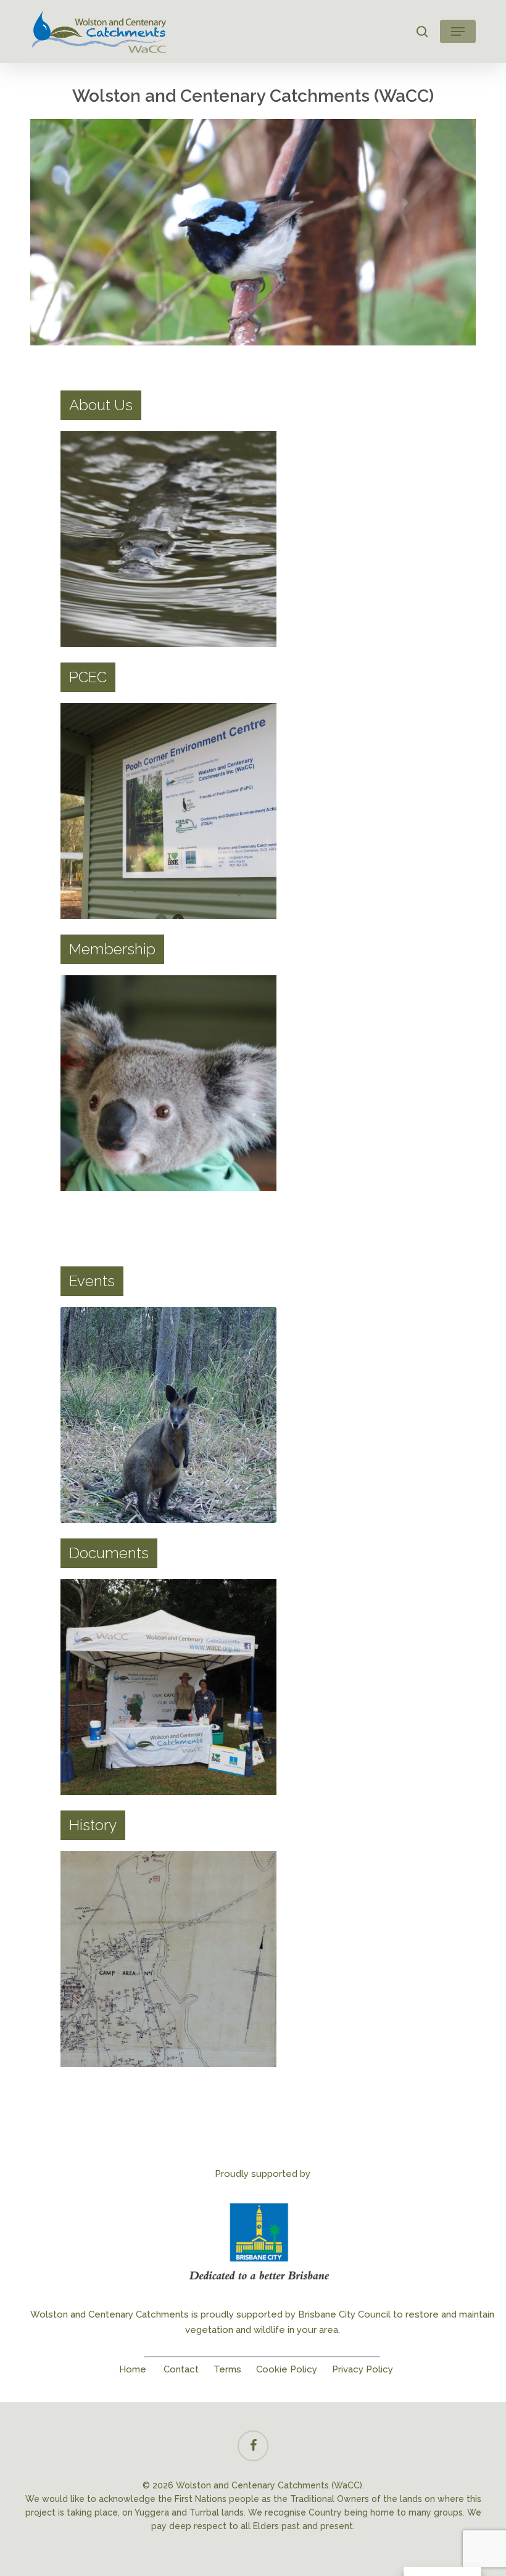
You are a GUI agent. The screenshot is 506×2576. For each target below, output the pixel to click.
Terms (227, 2369)
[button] (458, 31)
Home (133, 2369)
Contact (181, 2369)
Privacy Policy (363, 2369)
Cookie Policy (287, 2369)
